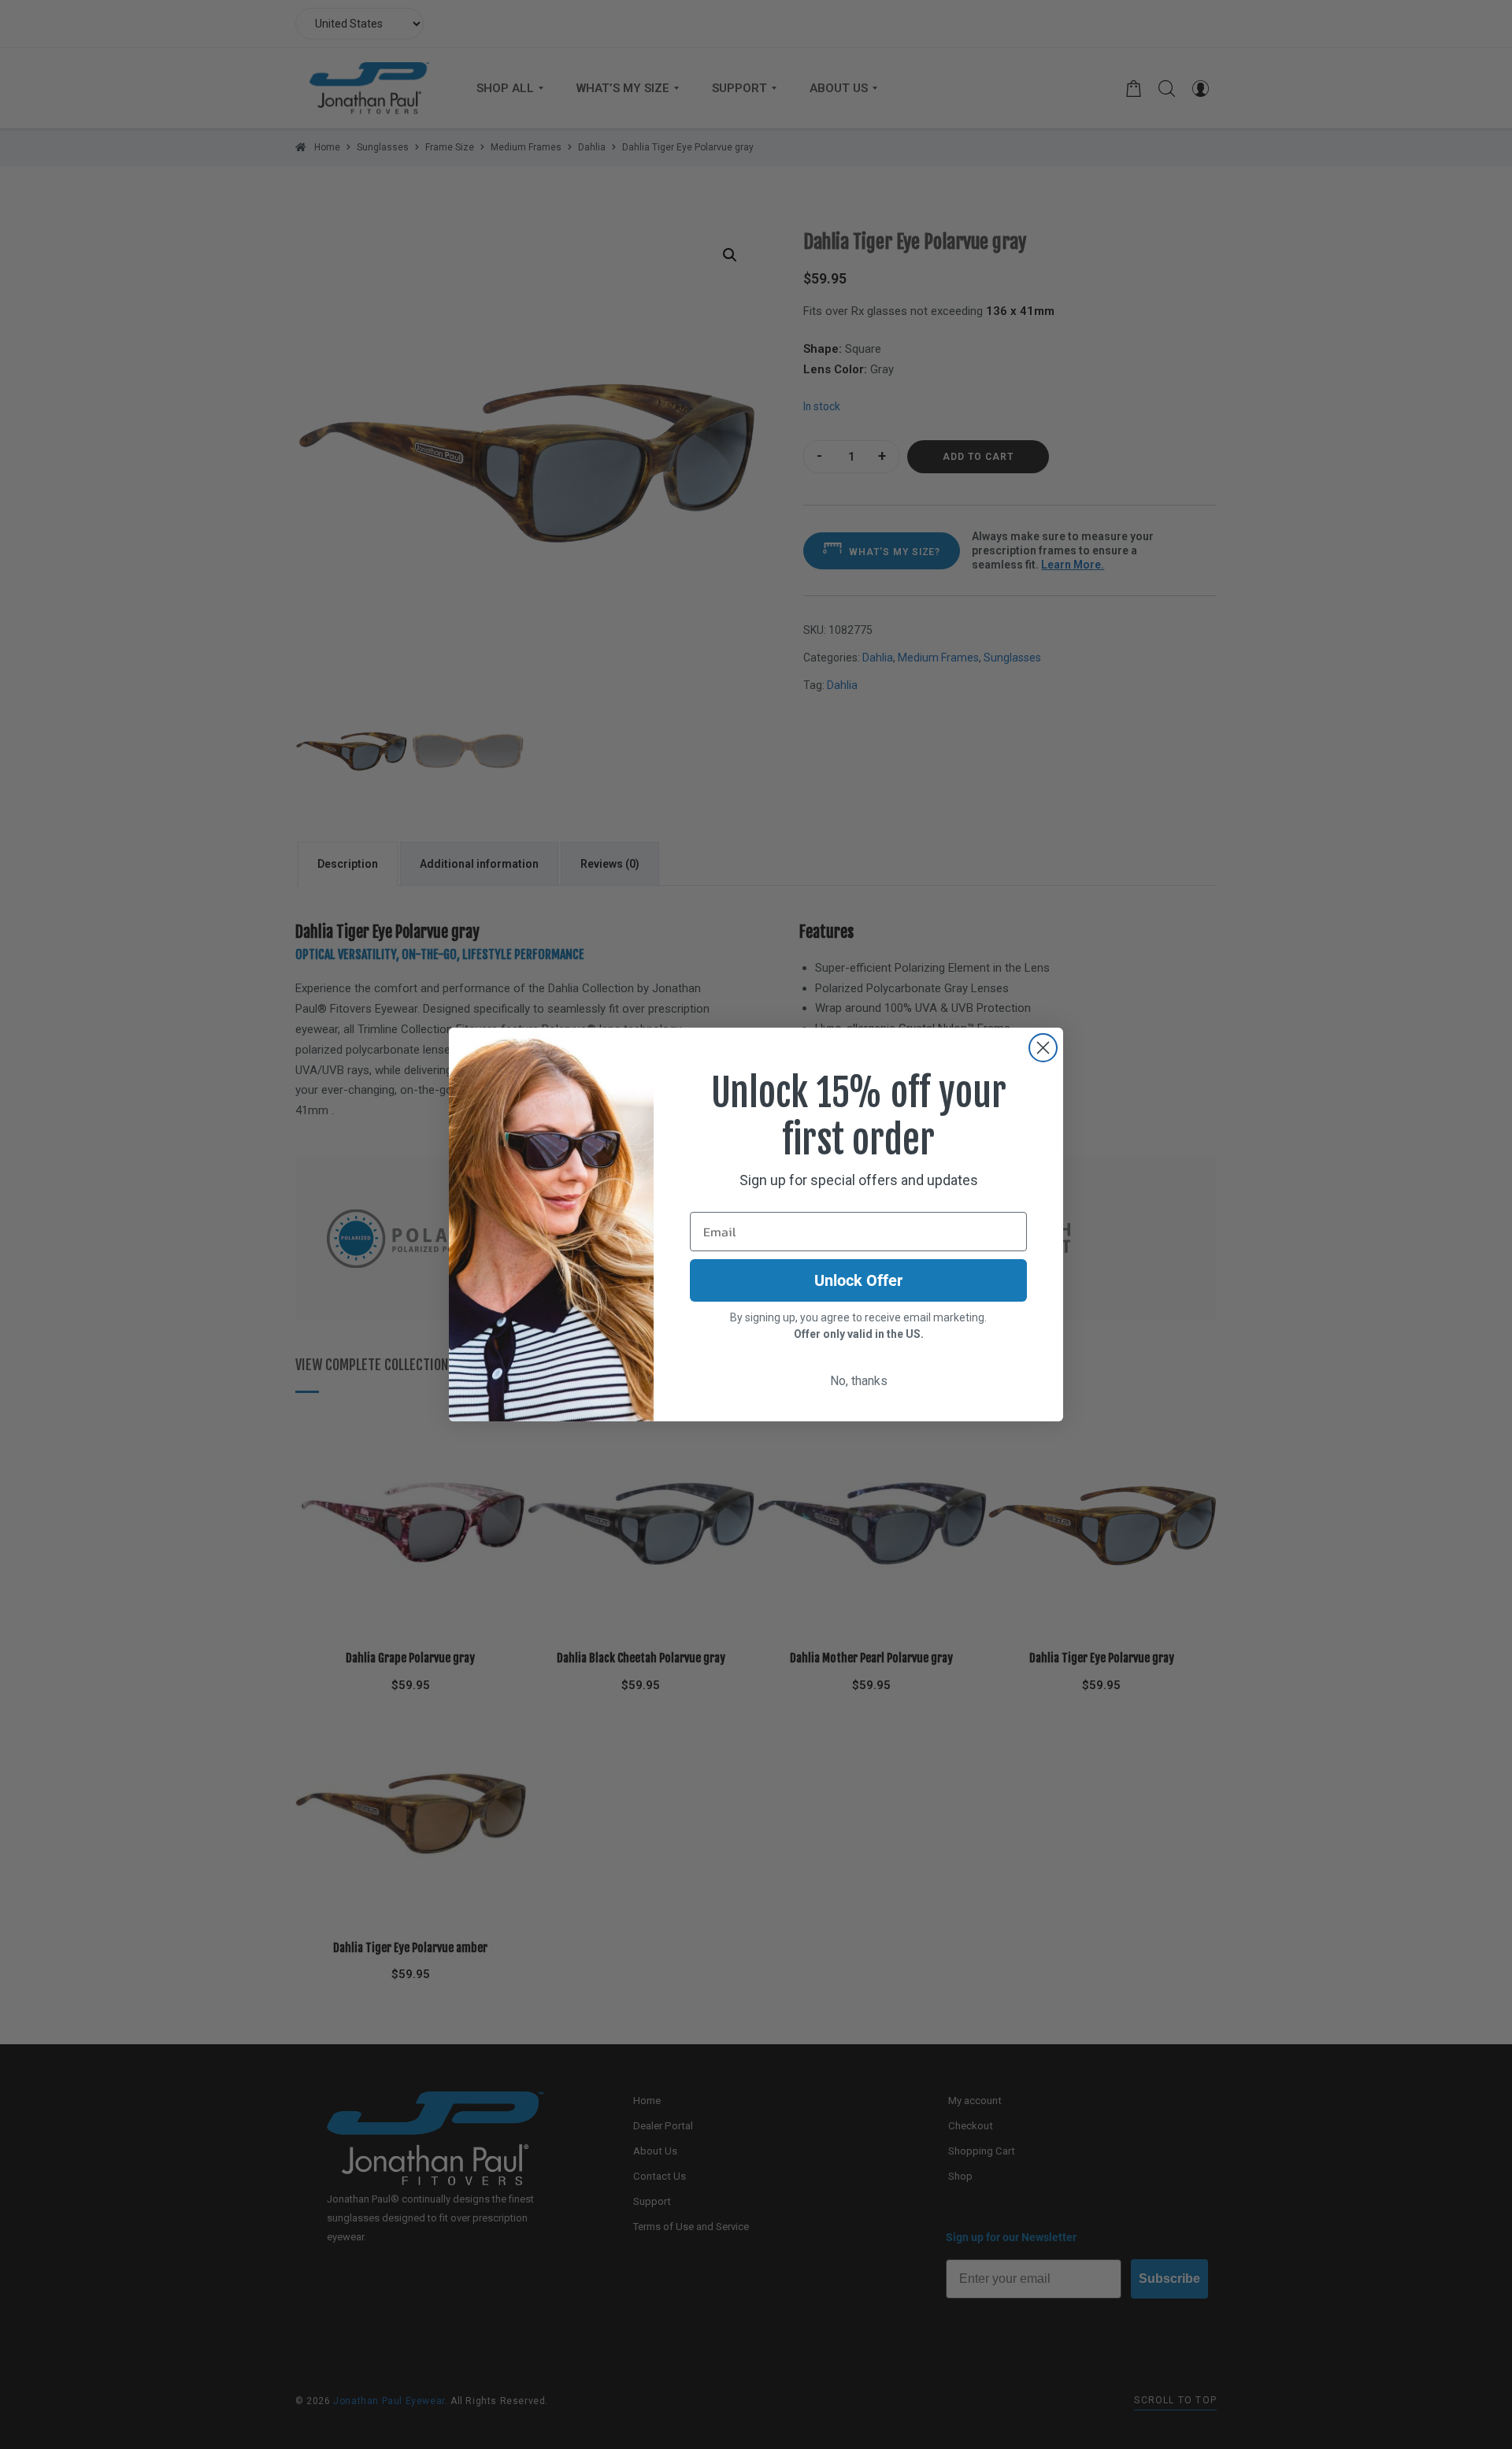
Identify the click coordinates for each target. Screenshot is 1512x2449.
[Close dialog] (1043, 1048)
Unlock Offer (858, 1280)
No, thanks (859, 1381)
